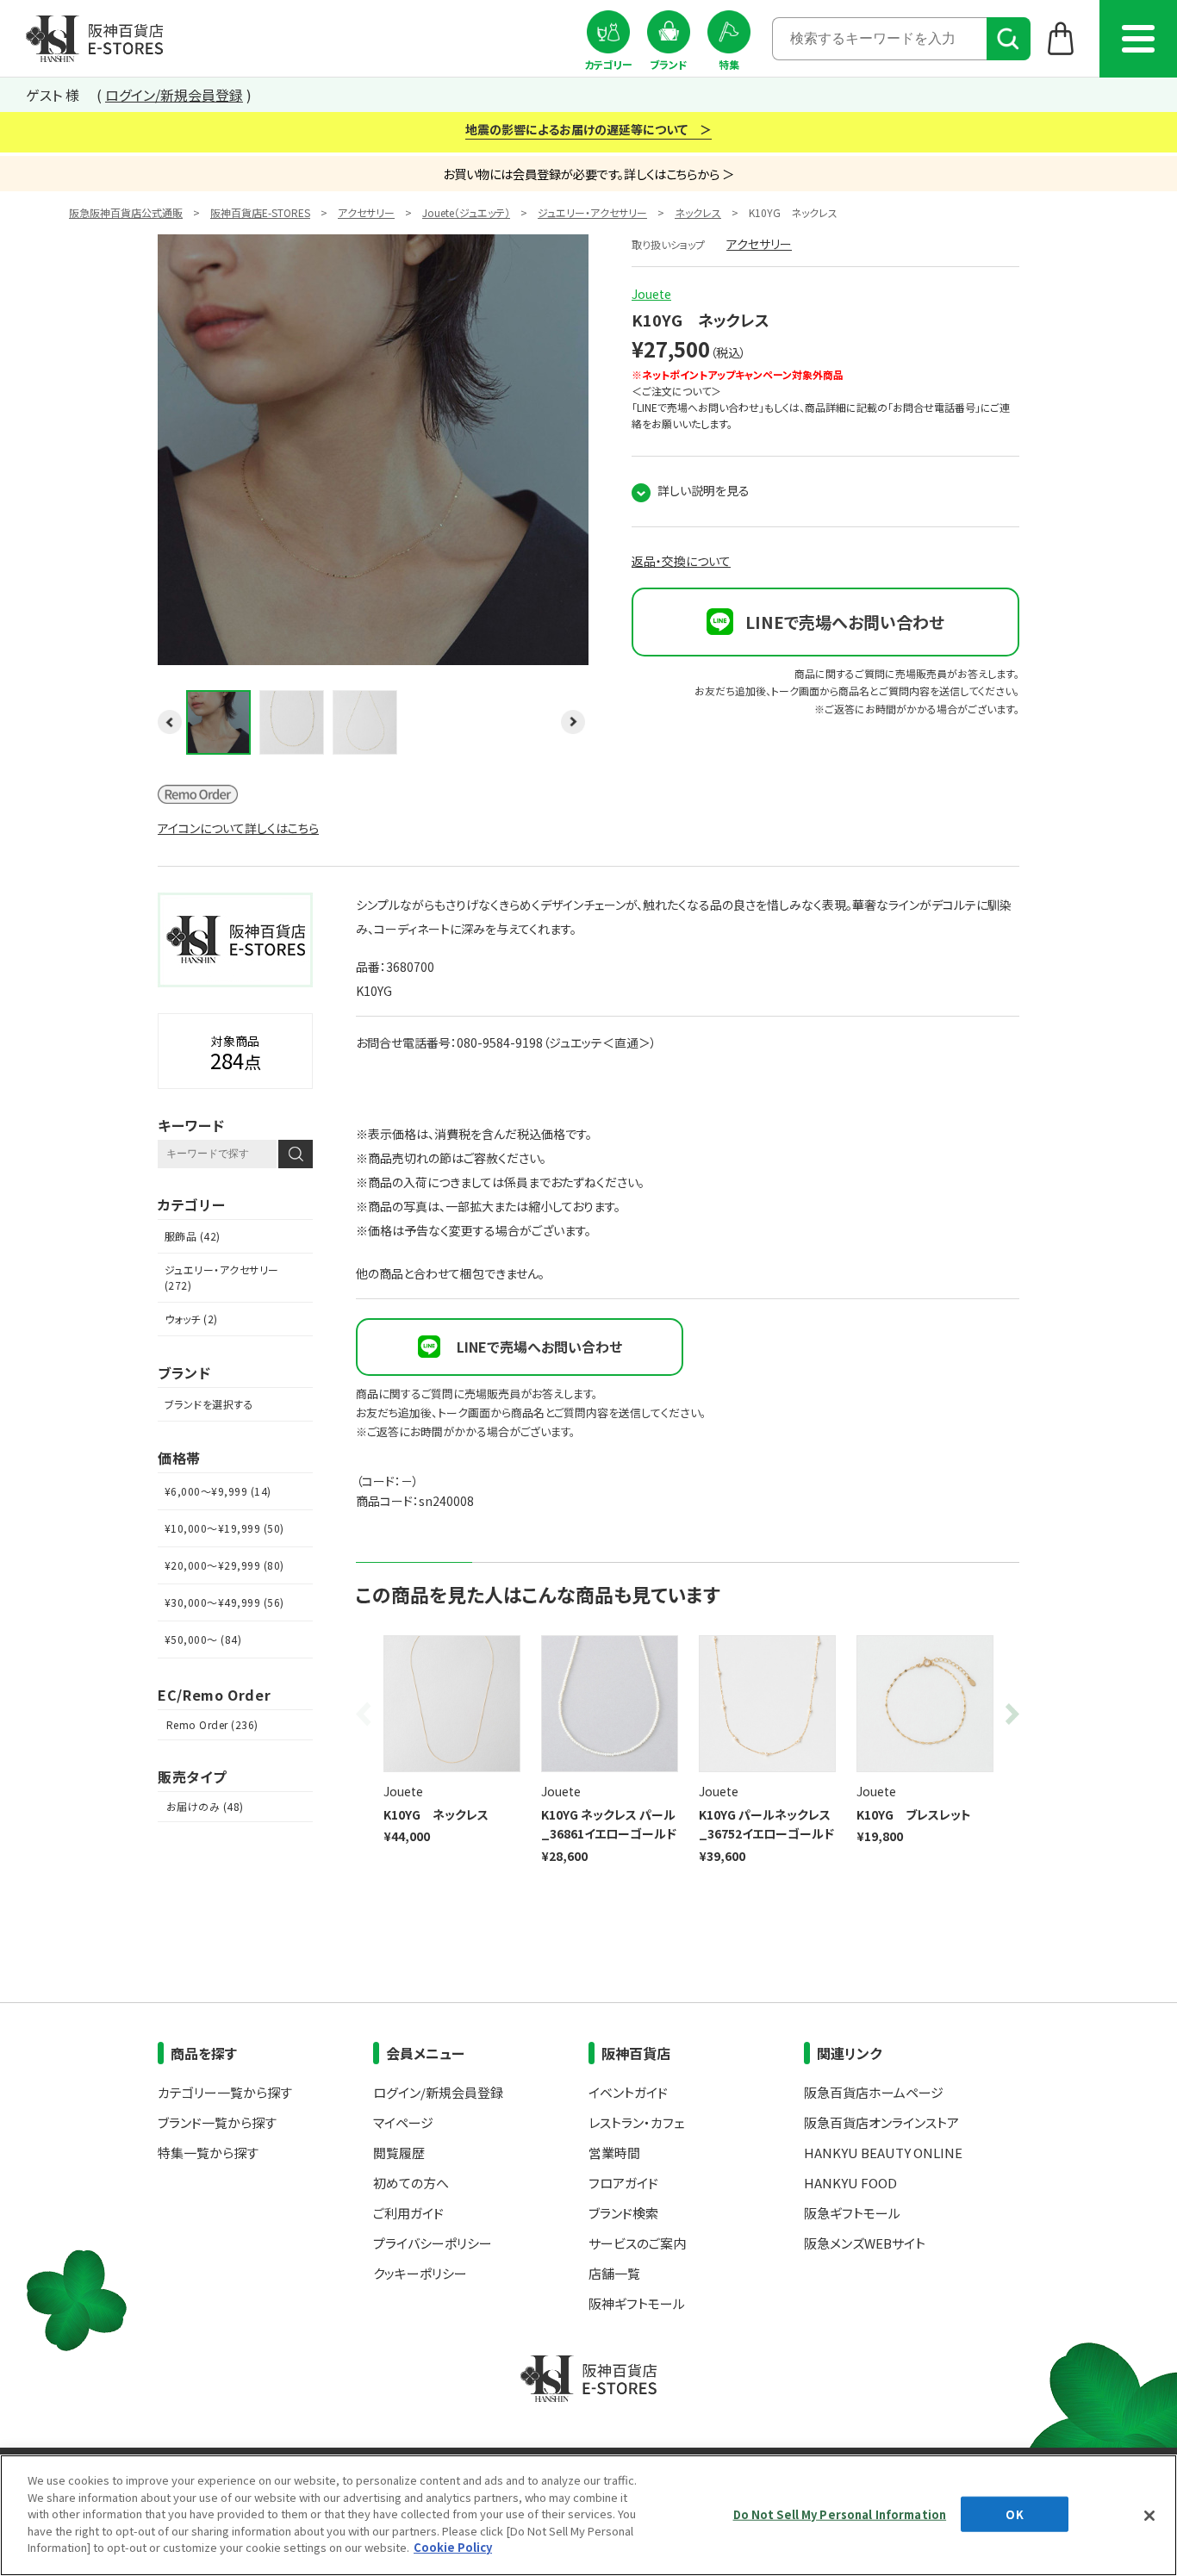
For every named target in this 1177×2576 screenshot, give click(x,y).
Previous (366, 1714)
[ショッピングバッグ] (1061, 38)
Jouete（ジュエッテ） (466, 212)
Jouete (651, 294)
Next (1009, 1714)
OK (1014, 2514)
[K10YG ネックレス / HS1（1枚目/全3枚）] (373, 655)
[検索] (1009, 39)
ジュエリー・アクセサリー (592, 212)
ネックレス (698, 212)
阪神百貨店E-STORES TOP (94, 39)
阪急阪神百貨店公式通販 (126, 212)
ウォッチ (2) (191, 1319)
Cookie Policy (453, 2547)
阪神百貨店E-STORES (260, 212)
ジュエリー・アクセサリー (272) (222, 1277)
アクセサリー (366, 212)
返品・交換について (681, 561)
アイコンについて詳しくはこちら (238, 828)
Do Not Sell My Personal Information (840, 2514)
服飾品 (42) (193, 1236)
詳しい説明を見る (704, 490)
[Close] (1149, 2516)
